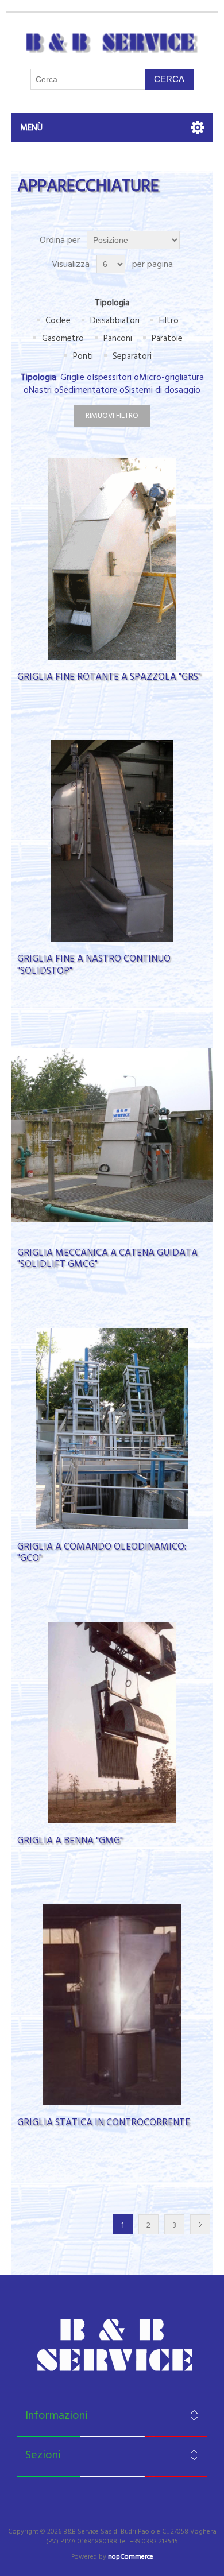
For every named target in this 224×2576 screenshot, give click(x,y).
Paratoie (167, 338)
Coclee (58, 321)
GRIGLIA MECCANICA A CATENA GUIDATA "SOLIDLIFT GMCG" (107, 1259)
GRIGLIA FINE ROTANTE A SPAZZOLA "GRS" (109, 677)
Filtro (169, 321)
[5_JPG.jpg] (112, 1429)
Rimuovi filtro (112, 416)
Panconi (118, 338)
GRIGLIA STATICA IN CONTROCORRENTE (104, 2122)
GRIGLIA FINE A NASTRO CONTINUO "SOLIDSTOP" (94, 965)
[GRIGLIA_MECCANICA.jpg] (112, 1135)
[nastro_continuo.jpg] (112, 841)
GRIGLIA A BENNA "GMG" (70, 1841)
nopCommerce (131, 2557)
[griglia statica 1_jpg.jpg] (112, 2004)
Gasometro (63, 338)
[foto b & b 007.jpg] (112, 1723)
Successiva (200, 2224)
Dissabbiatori (115, 321)
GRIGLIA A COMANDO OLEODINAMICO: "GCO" (102, 1553)
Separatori (132, 356)
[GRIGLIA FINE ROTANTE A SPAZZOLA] (112, 559)
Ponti (83, 356)
